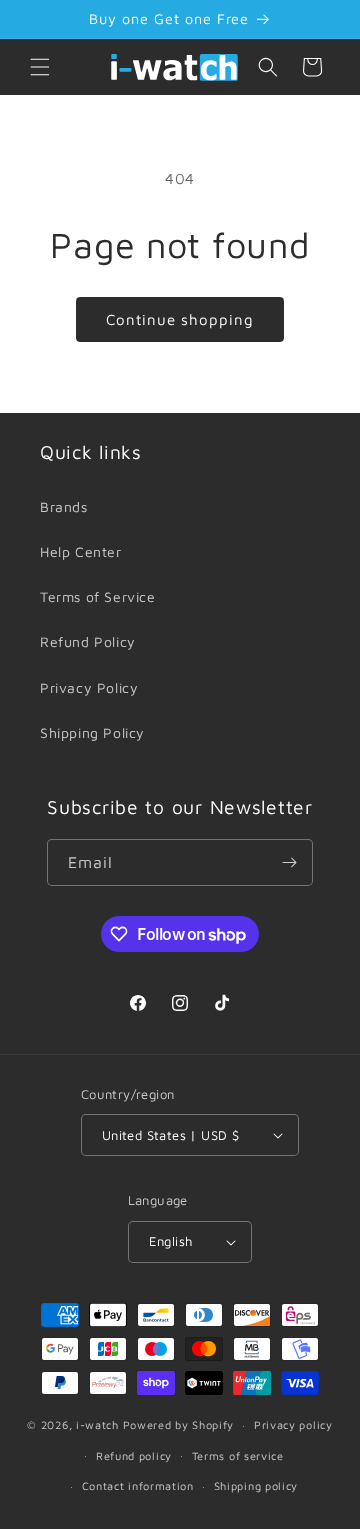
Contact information (138, 1485)
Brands (64, 506)
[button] (40, 67)
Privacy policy (293, 1424)
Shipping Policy (92, 732)
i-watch (97, 1424)
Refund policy (134, 1455)
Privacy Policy (89, 687)
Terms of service (238, 1455)
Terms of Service (98, 596)
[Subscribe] (290, 862)
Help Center (81, 551)
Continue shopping (180, 319)
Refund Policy (88, 641)
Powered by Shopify (179, 1424)
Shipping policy (256, 1485)
